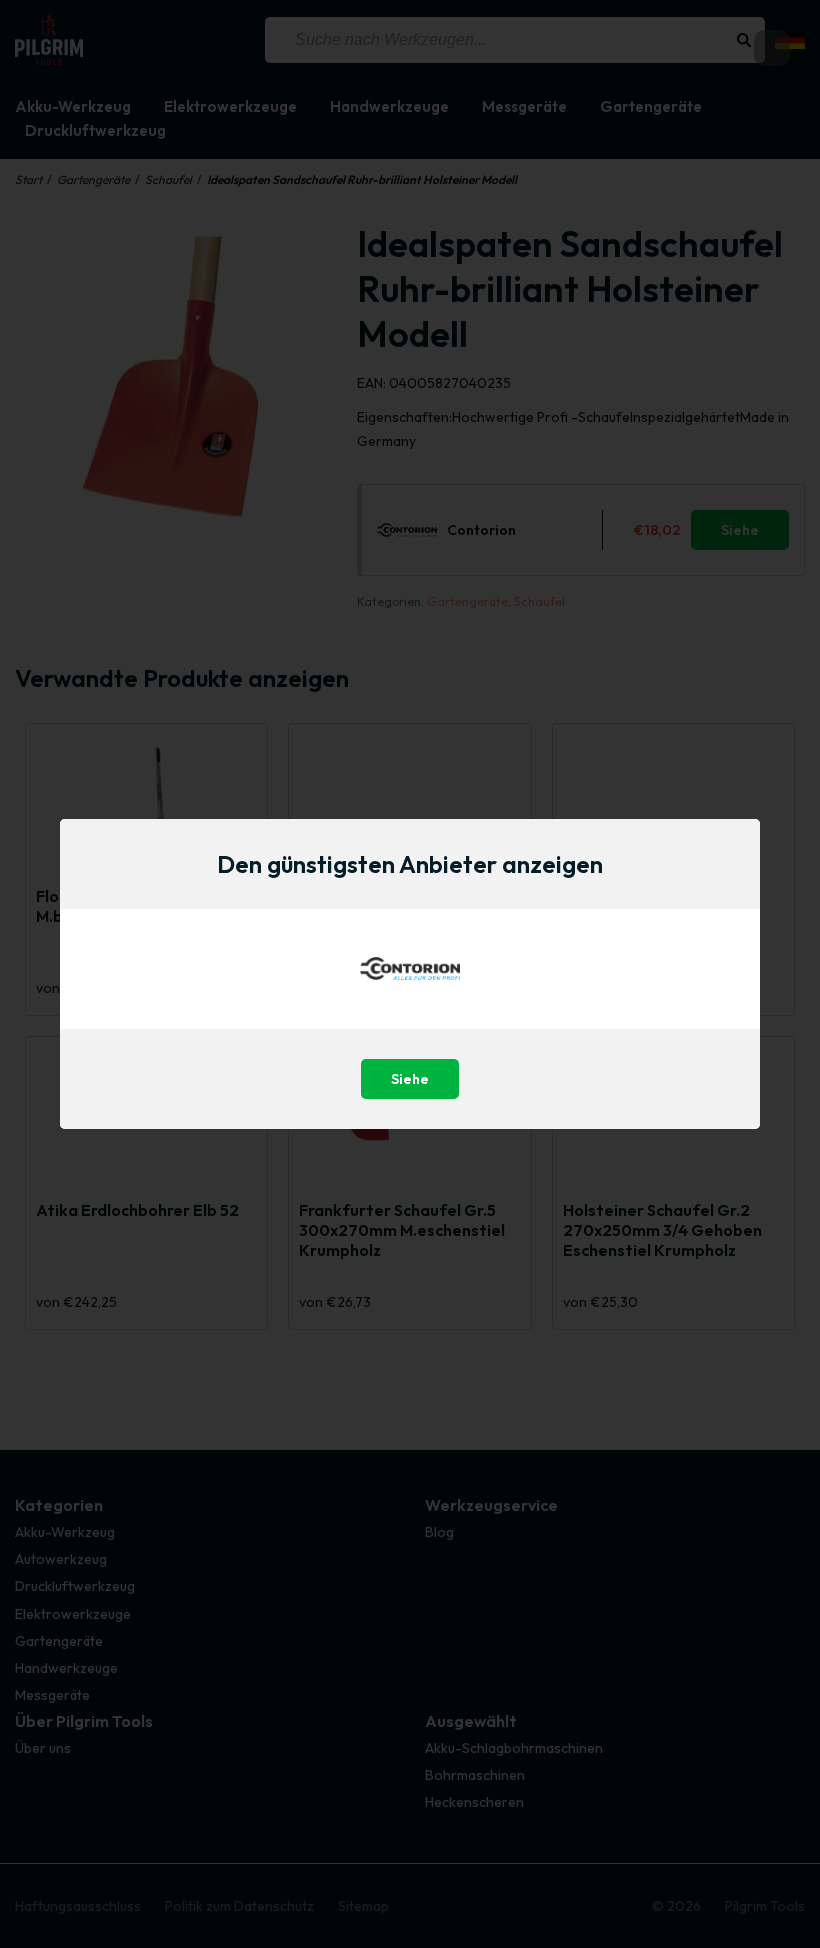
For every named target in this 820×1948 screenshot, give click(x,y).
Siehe (410, 1079)
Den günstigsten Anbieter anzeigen (410, 864)
